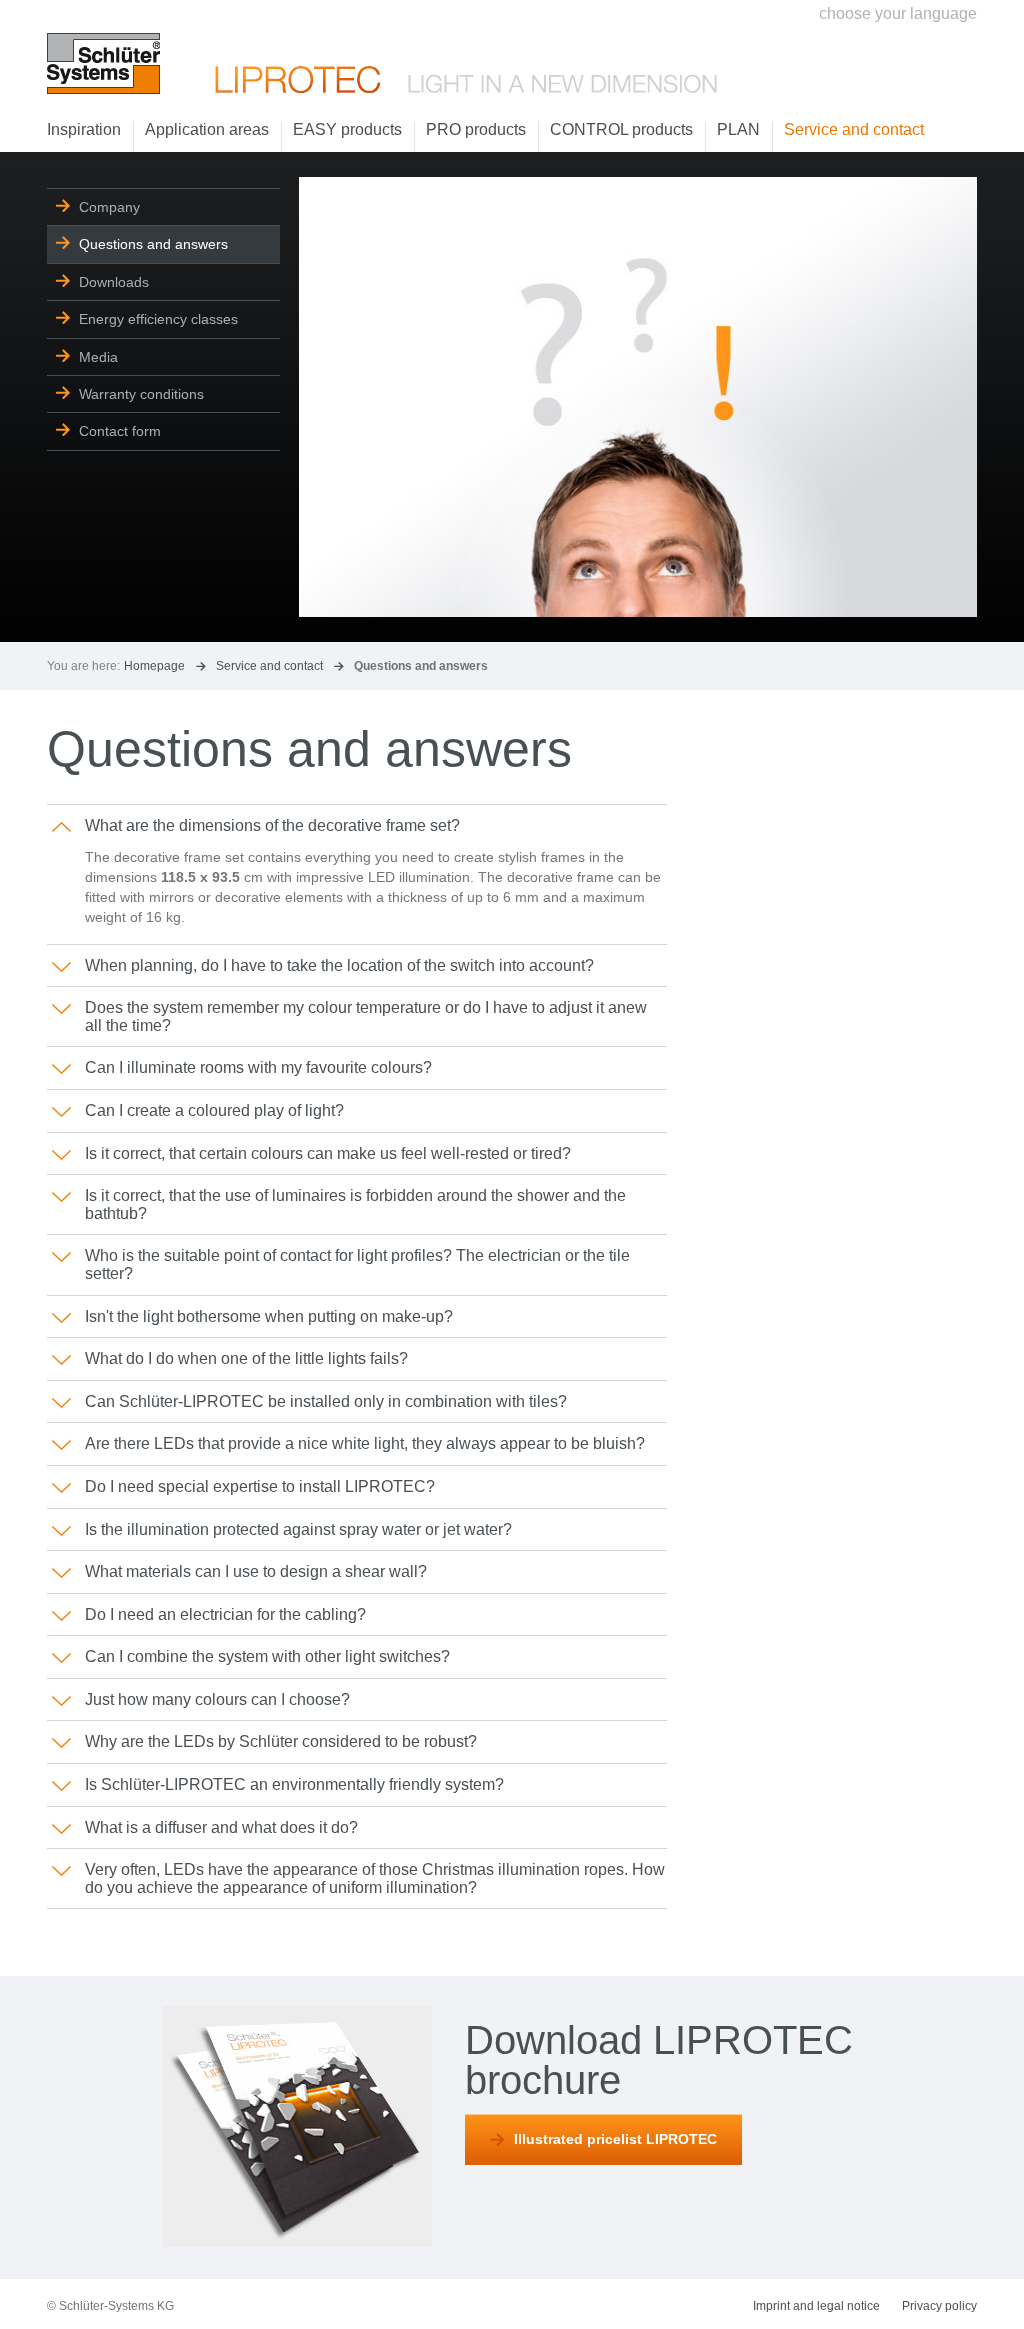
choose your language (898, 13)
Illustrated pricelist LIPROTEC (615, 2139)
